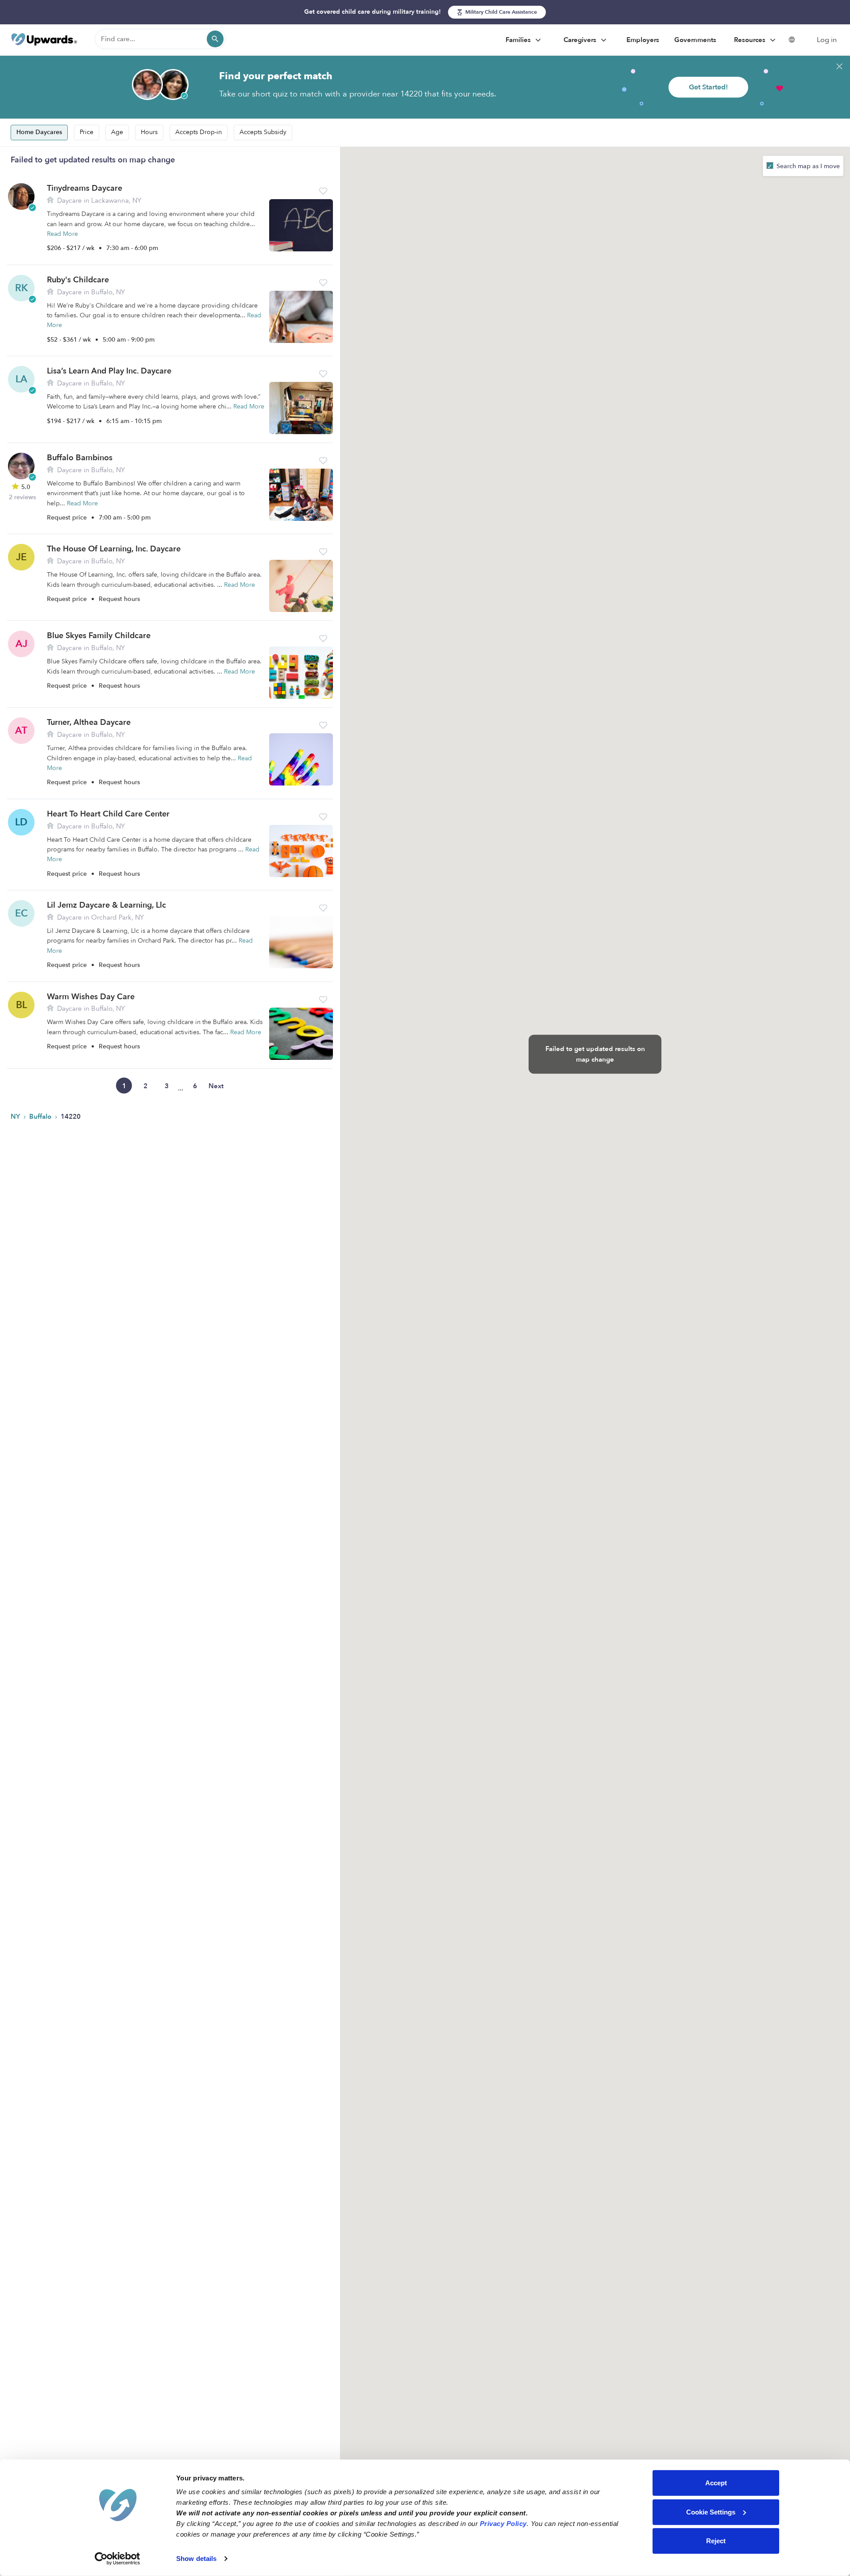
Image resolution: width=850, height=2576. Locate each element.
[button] (323, 191)
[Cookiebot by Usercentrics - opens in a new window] (118, 2559)
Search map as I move (807, 166)
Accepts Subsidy (263, 132)
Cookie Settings (711, 2512)
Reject (716, 2541)
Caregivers (581, 40)
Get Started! (708, 87)
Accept (716, 2483)
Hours (149, 132)
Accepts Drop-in (199, 132)
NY (16, 1117)
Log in (827, 40)
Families (519, 40)
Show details (196, 2559)
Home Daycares (39, 132)
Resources (751, 40)
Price (87, 132)
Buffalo (41, 1117)
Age (117, 132)
